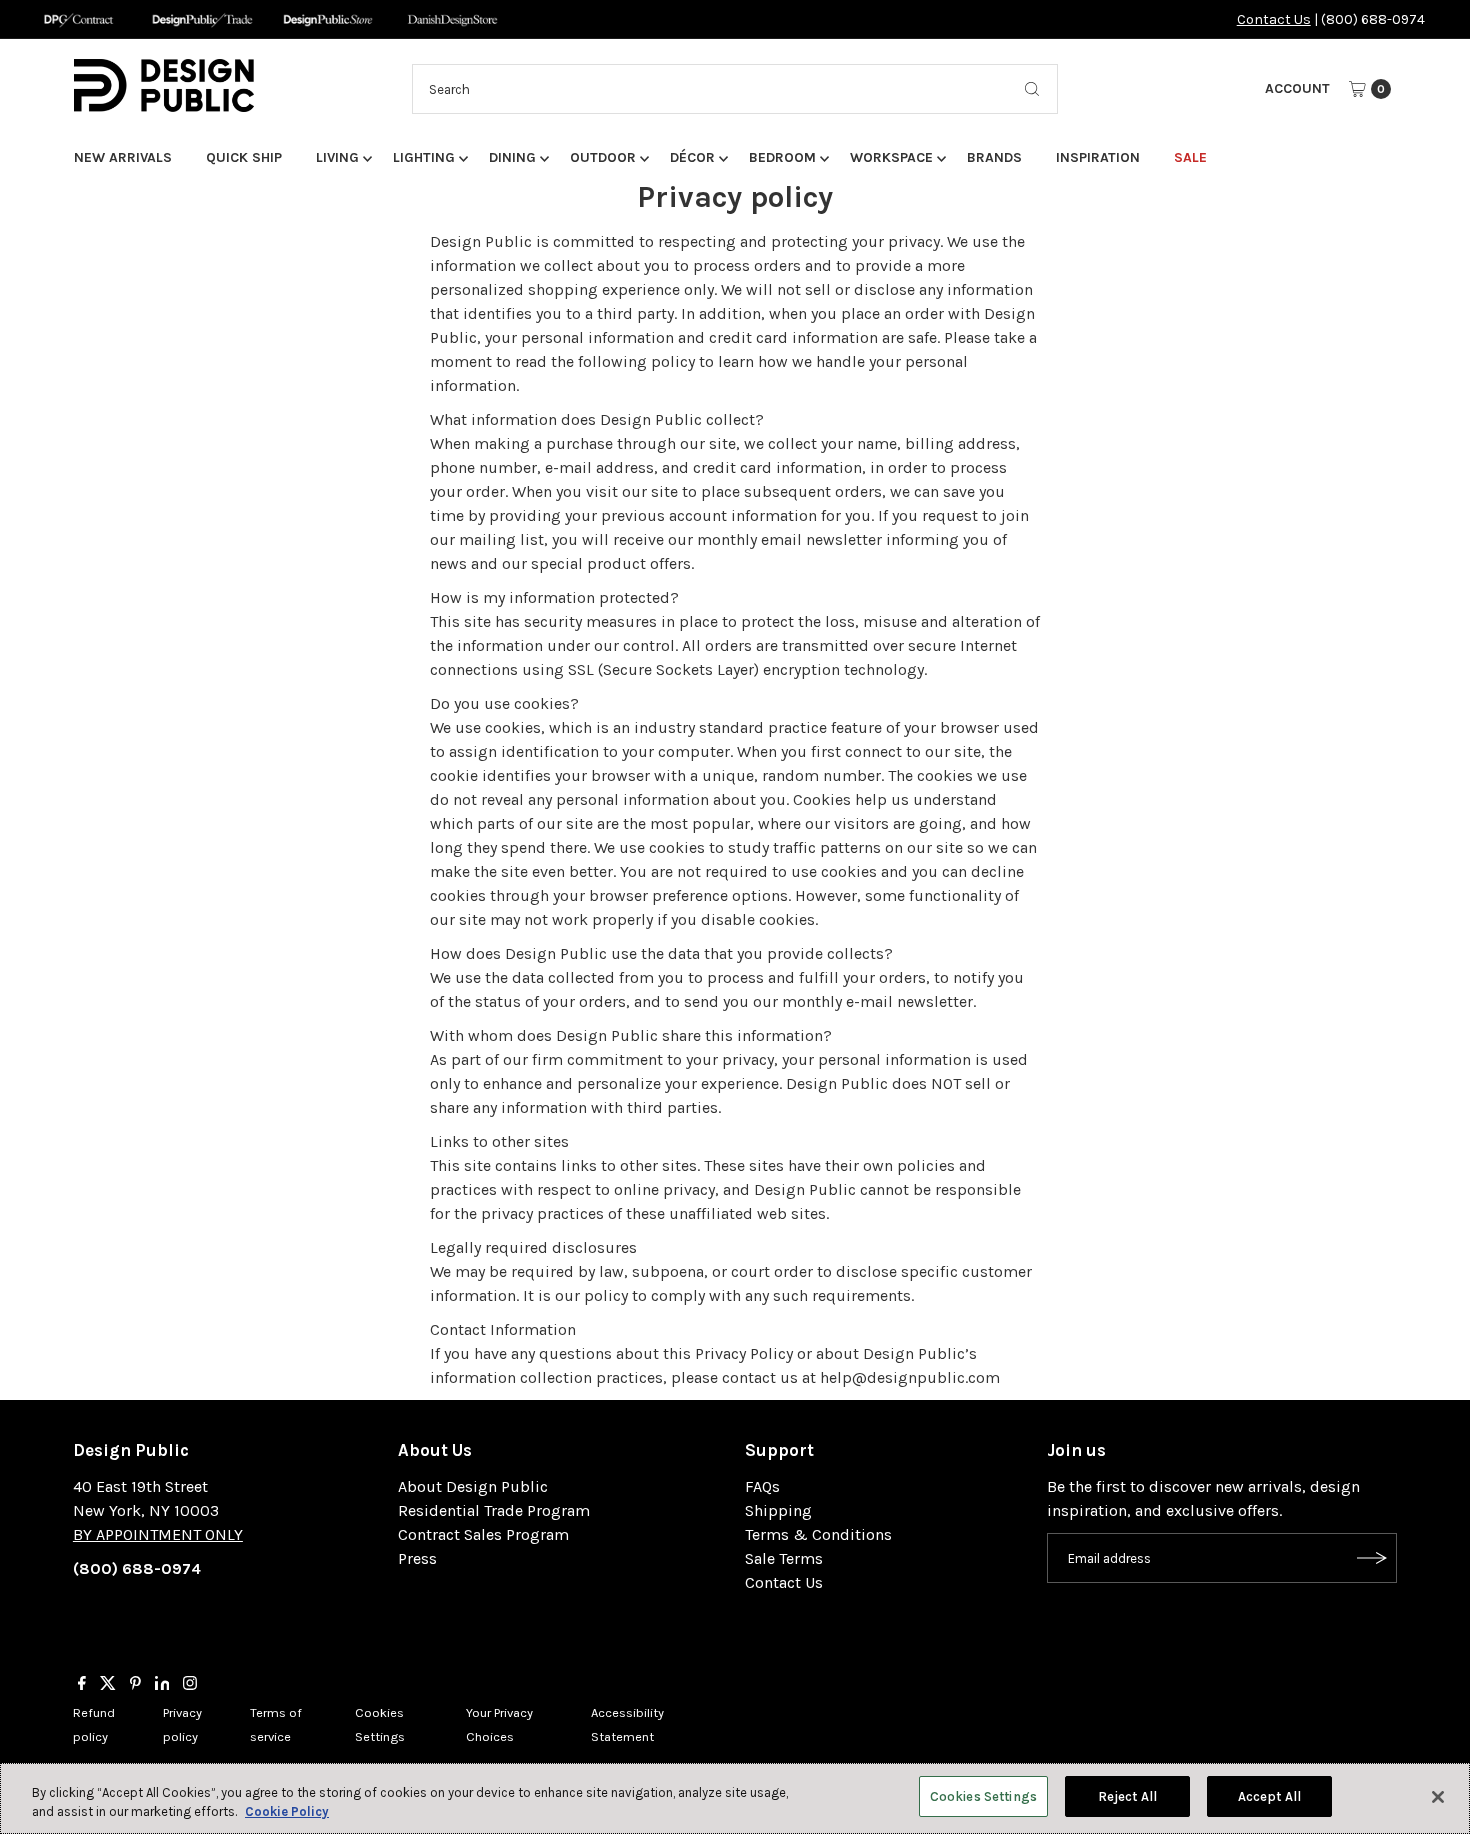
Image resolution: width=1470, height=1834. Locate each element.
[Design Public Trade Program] (202, 19)
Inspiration (1098, 157)
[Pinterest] (135, 1685)
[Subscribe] (1372, 1558)
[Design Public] (327, 19)
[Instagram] (190, 1685)
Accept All (1269, 1796)
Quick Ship (244, 157)
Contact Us (1274, 19)
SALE (1190, 157)
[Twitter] (108, 1685)
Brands (994, 157)
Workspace (891, 157)
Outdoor (603, 157)
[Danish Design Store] (452, 19)
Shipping (778, 1510)
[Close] (1438, 1797)
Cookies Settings (983, 1796)
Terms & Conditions (818, 1534)
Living (337, 157)
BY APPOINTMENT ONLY (158, 1534)
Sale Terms (784, 1558)
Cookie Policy (287, 1812)
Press (417, 1558)
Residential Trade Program (494, 1510)
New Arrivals (123, 157)
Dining (512, 157)
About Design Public (473, 1486)
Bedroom (782, 157)
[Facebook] (82, 1685)
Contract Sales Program (483, 1534)
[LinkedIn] (162, 1685)
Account (1297, 88)
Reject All (1127, 1796)
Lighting (424, 157)
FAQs (762, 1486)
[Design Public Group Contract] (77, 19)
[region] (735, 1798)
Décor (692, 157)
